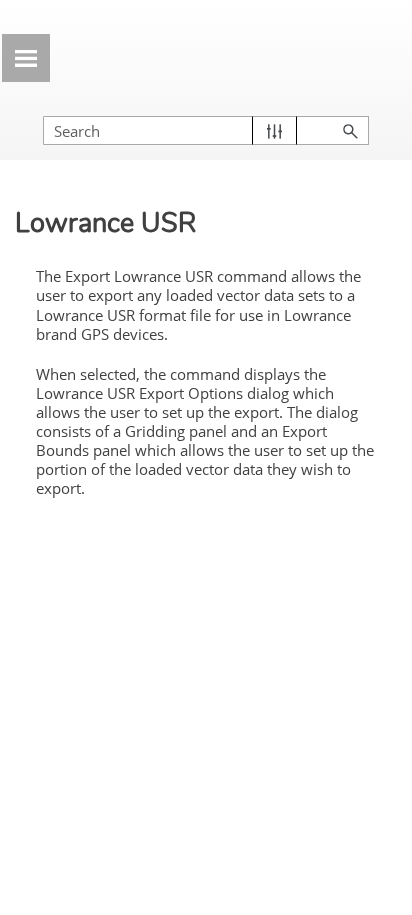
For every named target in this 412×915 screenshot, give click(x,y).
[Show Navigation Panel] (26, 58)
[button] (274, 130)
